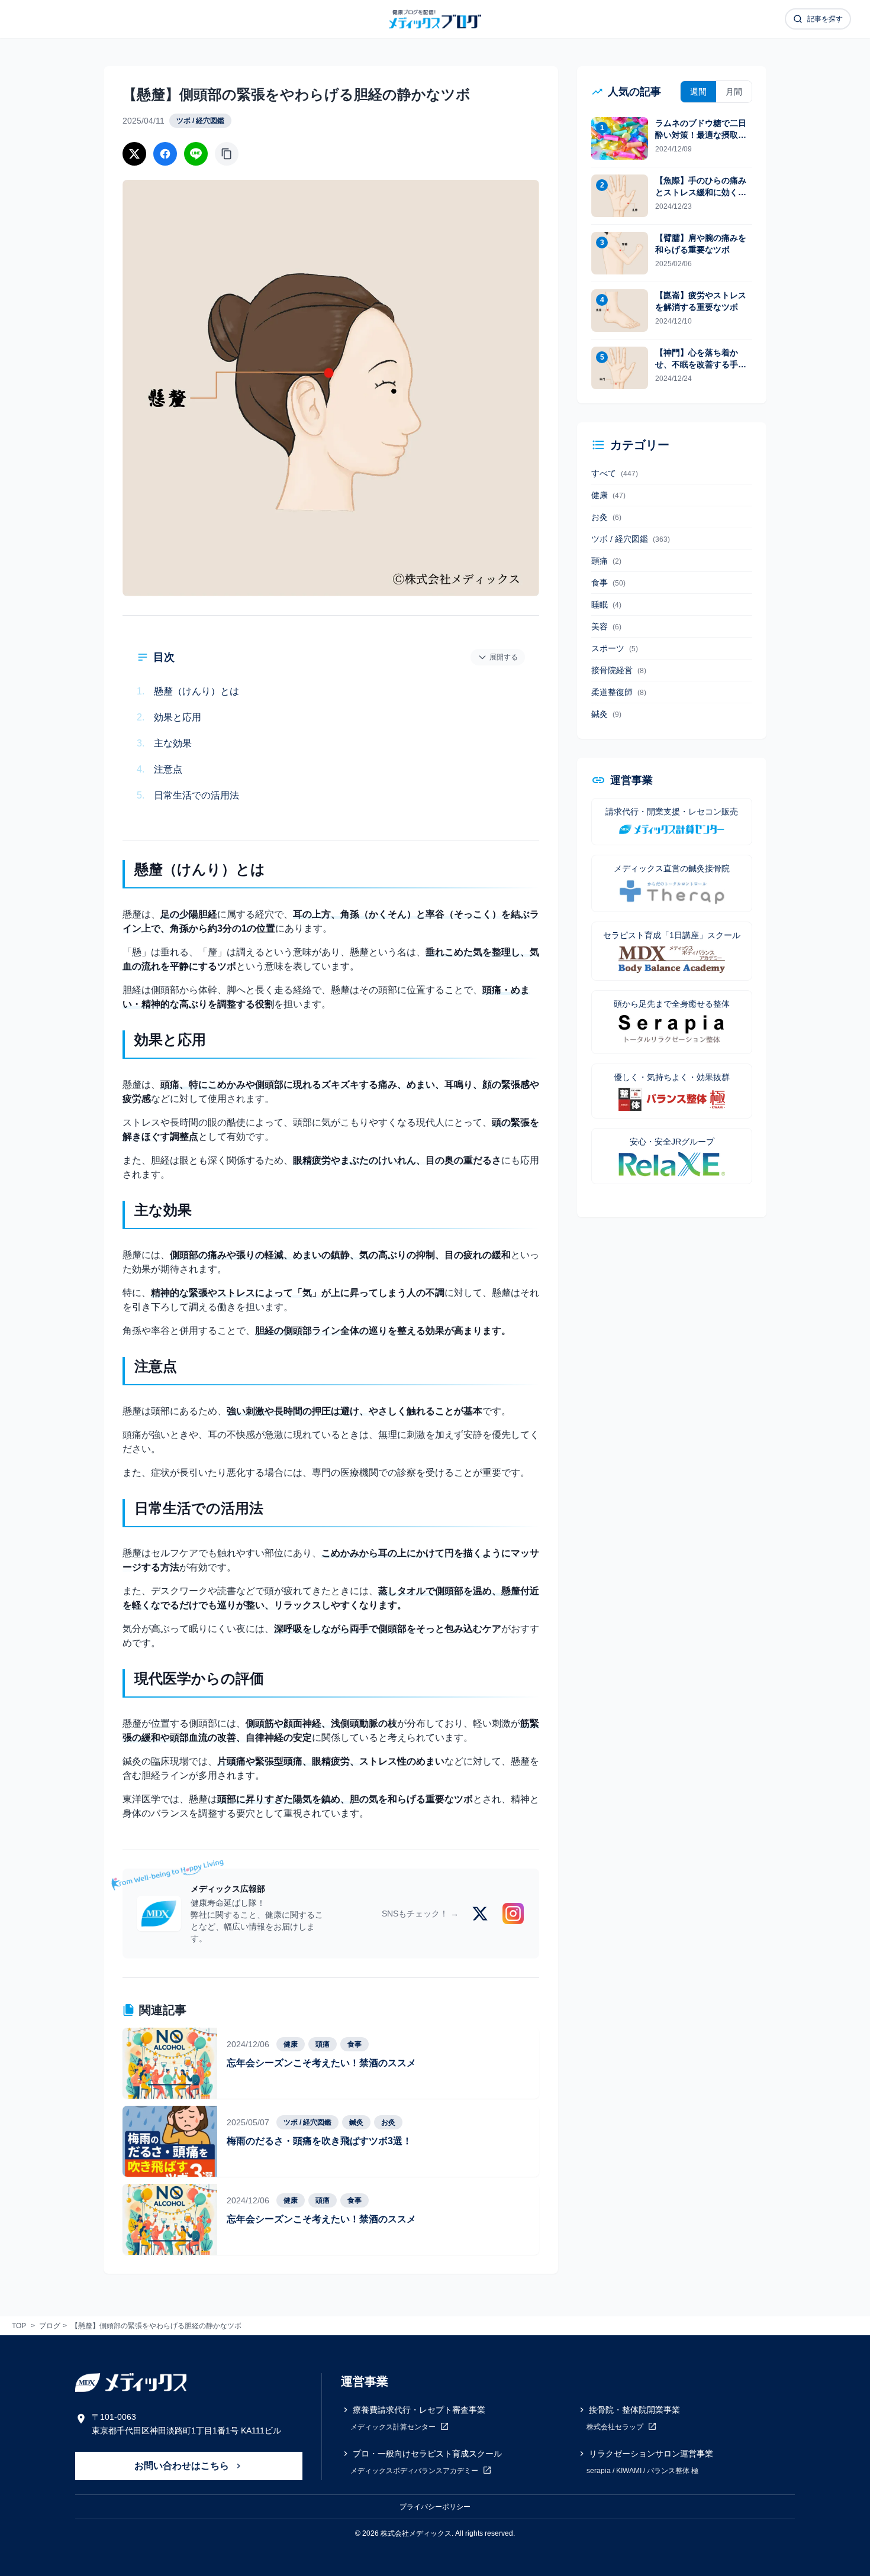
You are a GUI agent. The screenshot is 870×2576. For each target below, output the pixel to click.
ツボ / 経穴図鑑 (200, 121)
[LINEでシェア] (196, 154)
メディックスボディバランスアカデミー (415, 2471)
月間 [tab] (734, 92)
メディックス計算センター (394, 2427)
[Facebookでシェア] (165, 154)
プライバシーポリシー (435, 2507)
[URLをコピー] (227, 154)
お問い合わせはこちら (183, 2466)
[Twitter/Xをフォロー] (480, 1914)
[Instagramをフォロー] (513, 1914)
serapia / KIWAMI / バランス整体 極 (642, 2471)
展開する (504, 657)
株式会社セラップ (616, 2427)
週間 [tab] (698, 92)
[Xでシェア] (134, 154)
